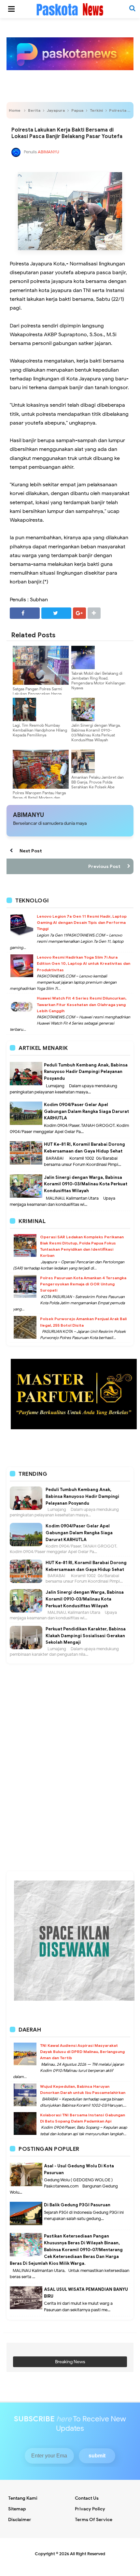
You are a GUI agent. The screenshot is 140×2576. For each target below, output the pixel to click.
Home (15, 110)
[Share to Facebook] (25, 613)
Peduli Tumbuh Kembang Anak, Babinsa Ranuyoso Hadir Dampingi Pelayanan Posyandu (86, 1072)
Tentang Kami (23, 2498)
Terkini (96, 110)
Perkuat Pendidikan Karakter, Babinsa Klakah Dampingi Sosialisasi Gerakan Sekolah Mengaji (86, 1636)
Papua (77, 110)
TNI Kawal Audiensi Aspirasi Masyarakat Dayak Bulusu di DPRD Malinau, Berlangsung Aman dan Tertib (82, 2052)
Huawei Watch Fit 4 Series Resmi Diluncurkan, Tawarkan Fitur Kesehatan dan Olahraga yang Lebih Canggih (82, 1004)
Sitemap (17, 2509)
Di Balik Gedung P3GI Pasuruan (77, 2205)
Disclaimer (20, 2520)
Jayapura (56, 110)
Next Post (31, 851)
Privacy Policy (90, 2509)
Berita (34, 110)
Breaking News (70, 2362)
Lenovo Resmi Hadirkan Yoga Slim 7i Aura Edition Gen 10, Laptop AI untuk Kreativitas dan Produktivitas (84, 963)
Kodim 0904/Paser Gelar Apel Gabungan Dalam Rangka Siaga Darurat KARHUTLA (86, 1111)
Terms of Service (94, 2520)
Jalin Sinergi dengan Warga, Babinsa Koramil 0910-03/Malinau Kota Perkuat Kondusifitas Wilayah (96, 733)
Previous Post (104, 866)
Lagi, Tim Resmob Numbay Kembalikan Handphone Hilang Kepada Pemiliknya (40, 730)
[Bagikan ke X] (56, 613)
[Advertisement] (70, 1694)
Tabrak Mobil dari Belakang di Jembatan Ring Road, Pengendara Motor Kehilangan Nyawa (98, 681)
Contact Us (87, 2498)
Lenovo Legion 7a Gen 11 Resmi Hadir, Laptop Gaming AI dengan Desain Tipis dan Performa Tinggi (82, 922)
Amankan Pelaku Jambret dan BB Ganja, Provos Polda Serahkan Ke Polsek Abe (98, 782)
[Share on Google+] (79, 613)
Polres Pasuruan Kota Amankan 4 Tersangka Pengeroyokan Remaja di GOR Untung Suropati (83, 1284)
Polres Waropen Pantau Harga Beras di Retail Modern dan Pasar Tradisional (39, 798)
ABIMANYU (28, 815)
